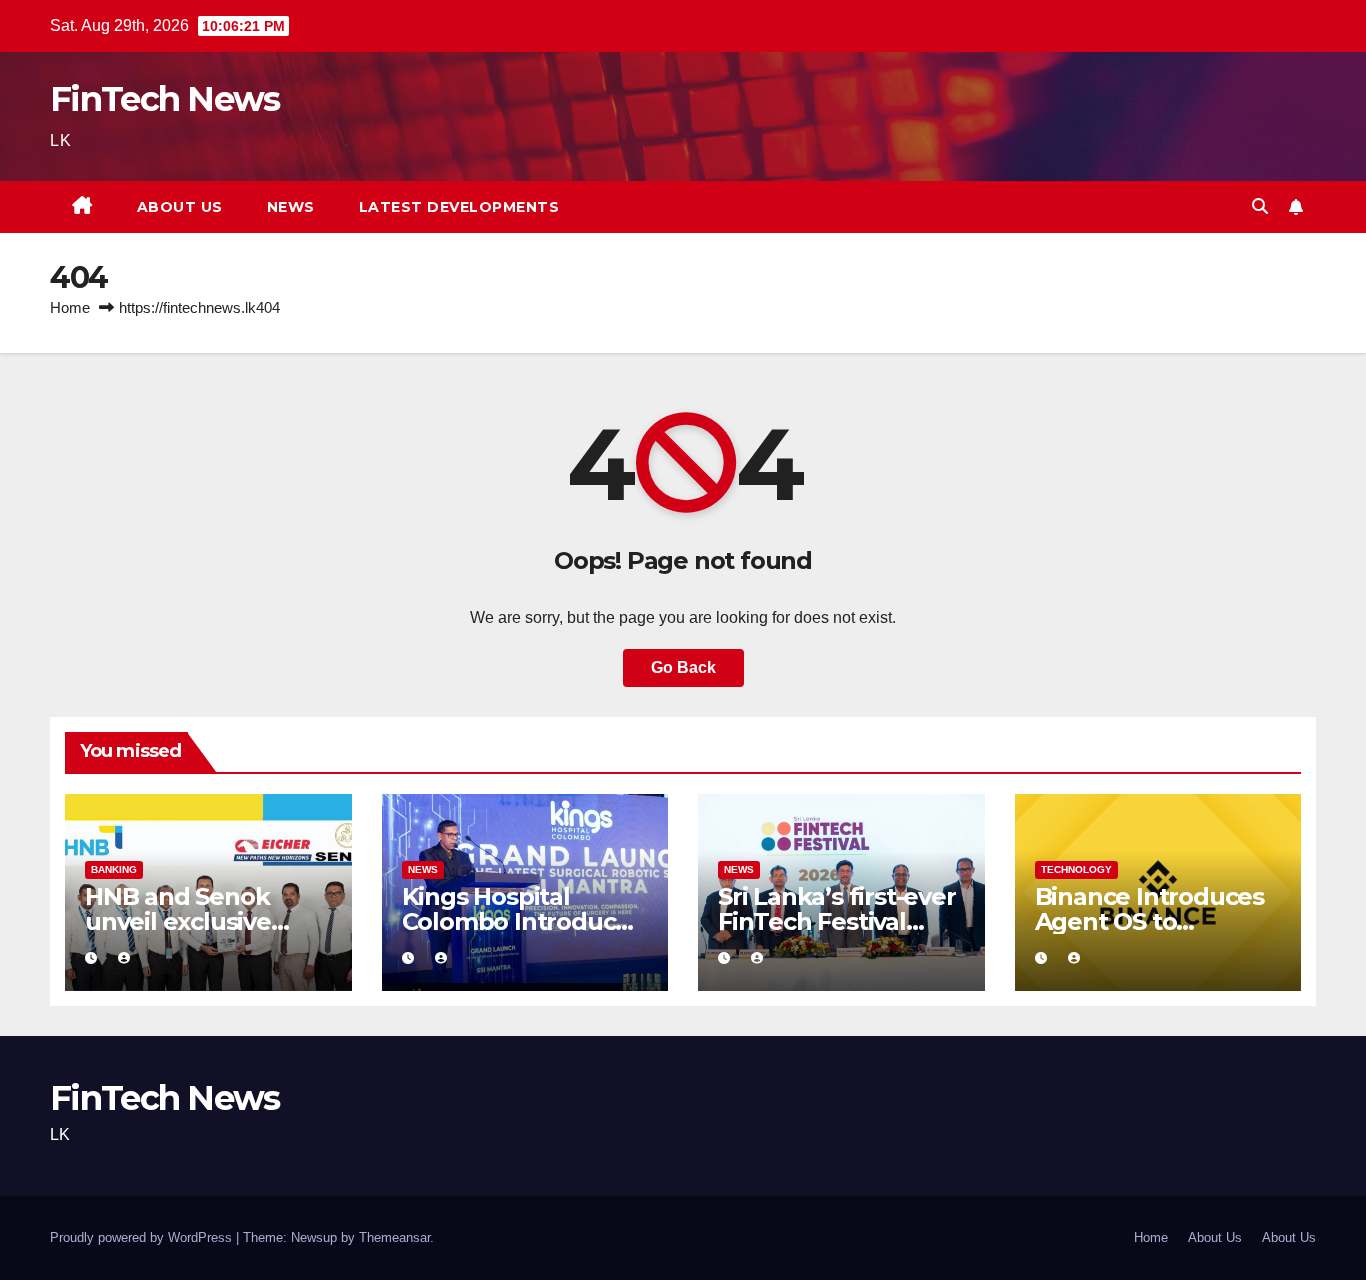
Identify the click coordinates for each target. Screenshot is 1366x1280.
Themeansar (394, 1237)
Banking (114, 869)
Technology (1076, 869)
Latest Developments (459, 207)
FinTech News (165, 99)
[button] (1260, 206)
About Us (180, 207)
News (291, 207)
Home (70, 307)
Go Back (683, 667)
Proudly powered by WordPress (143, 1237)
